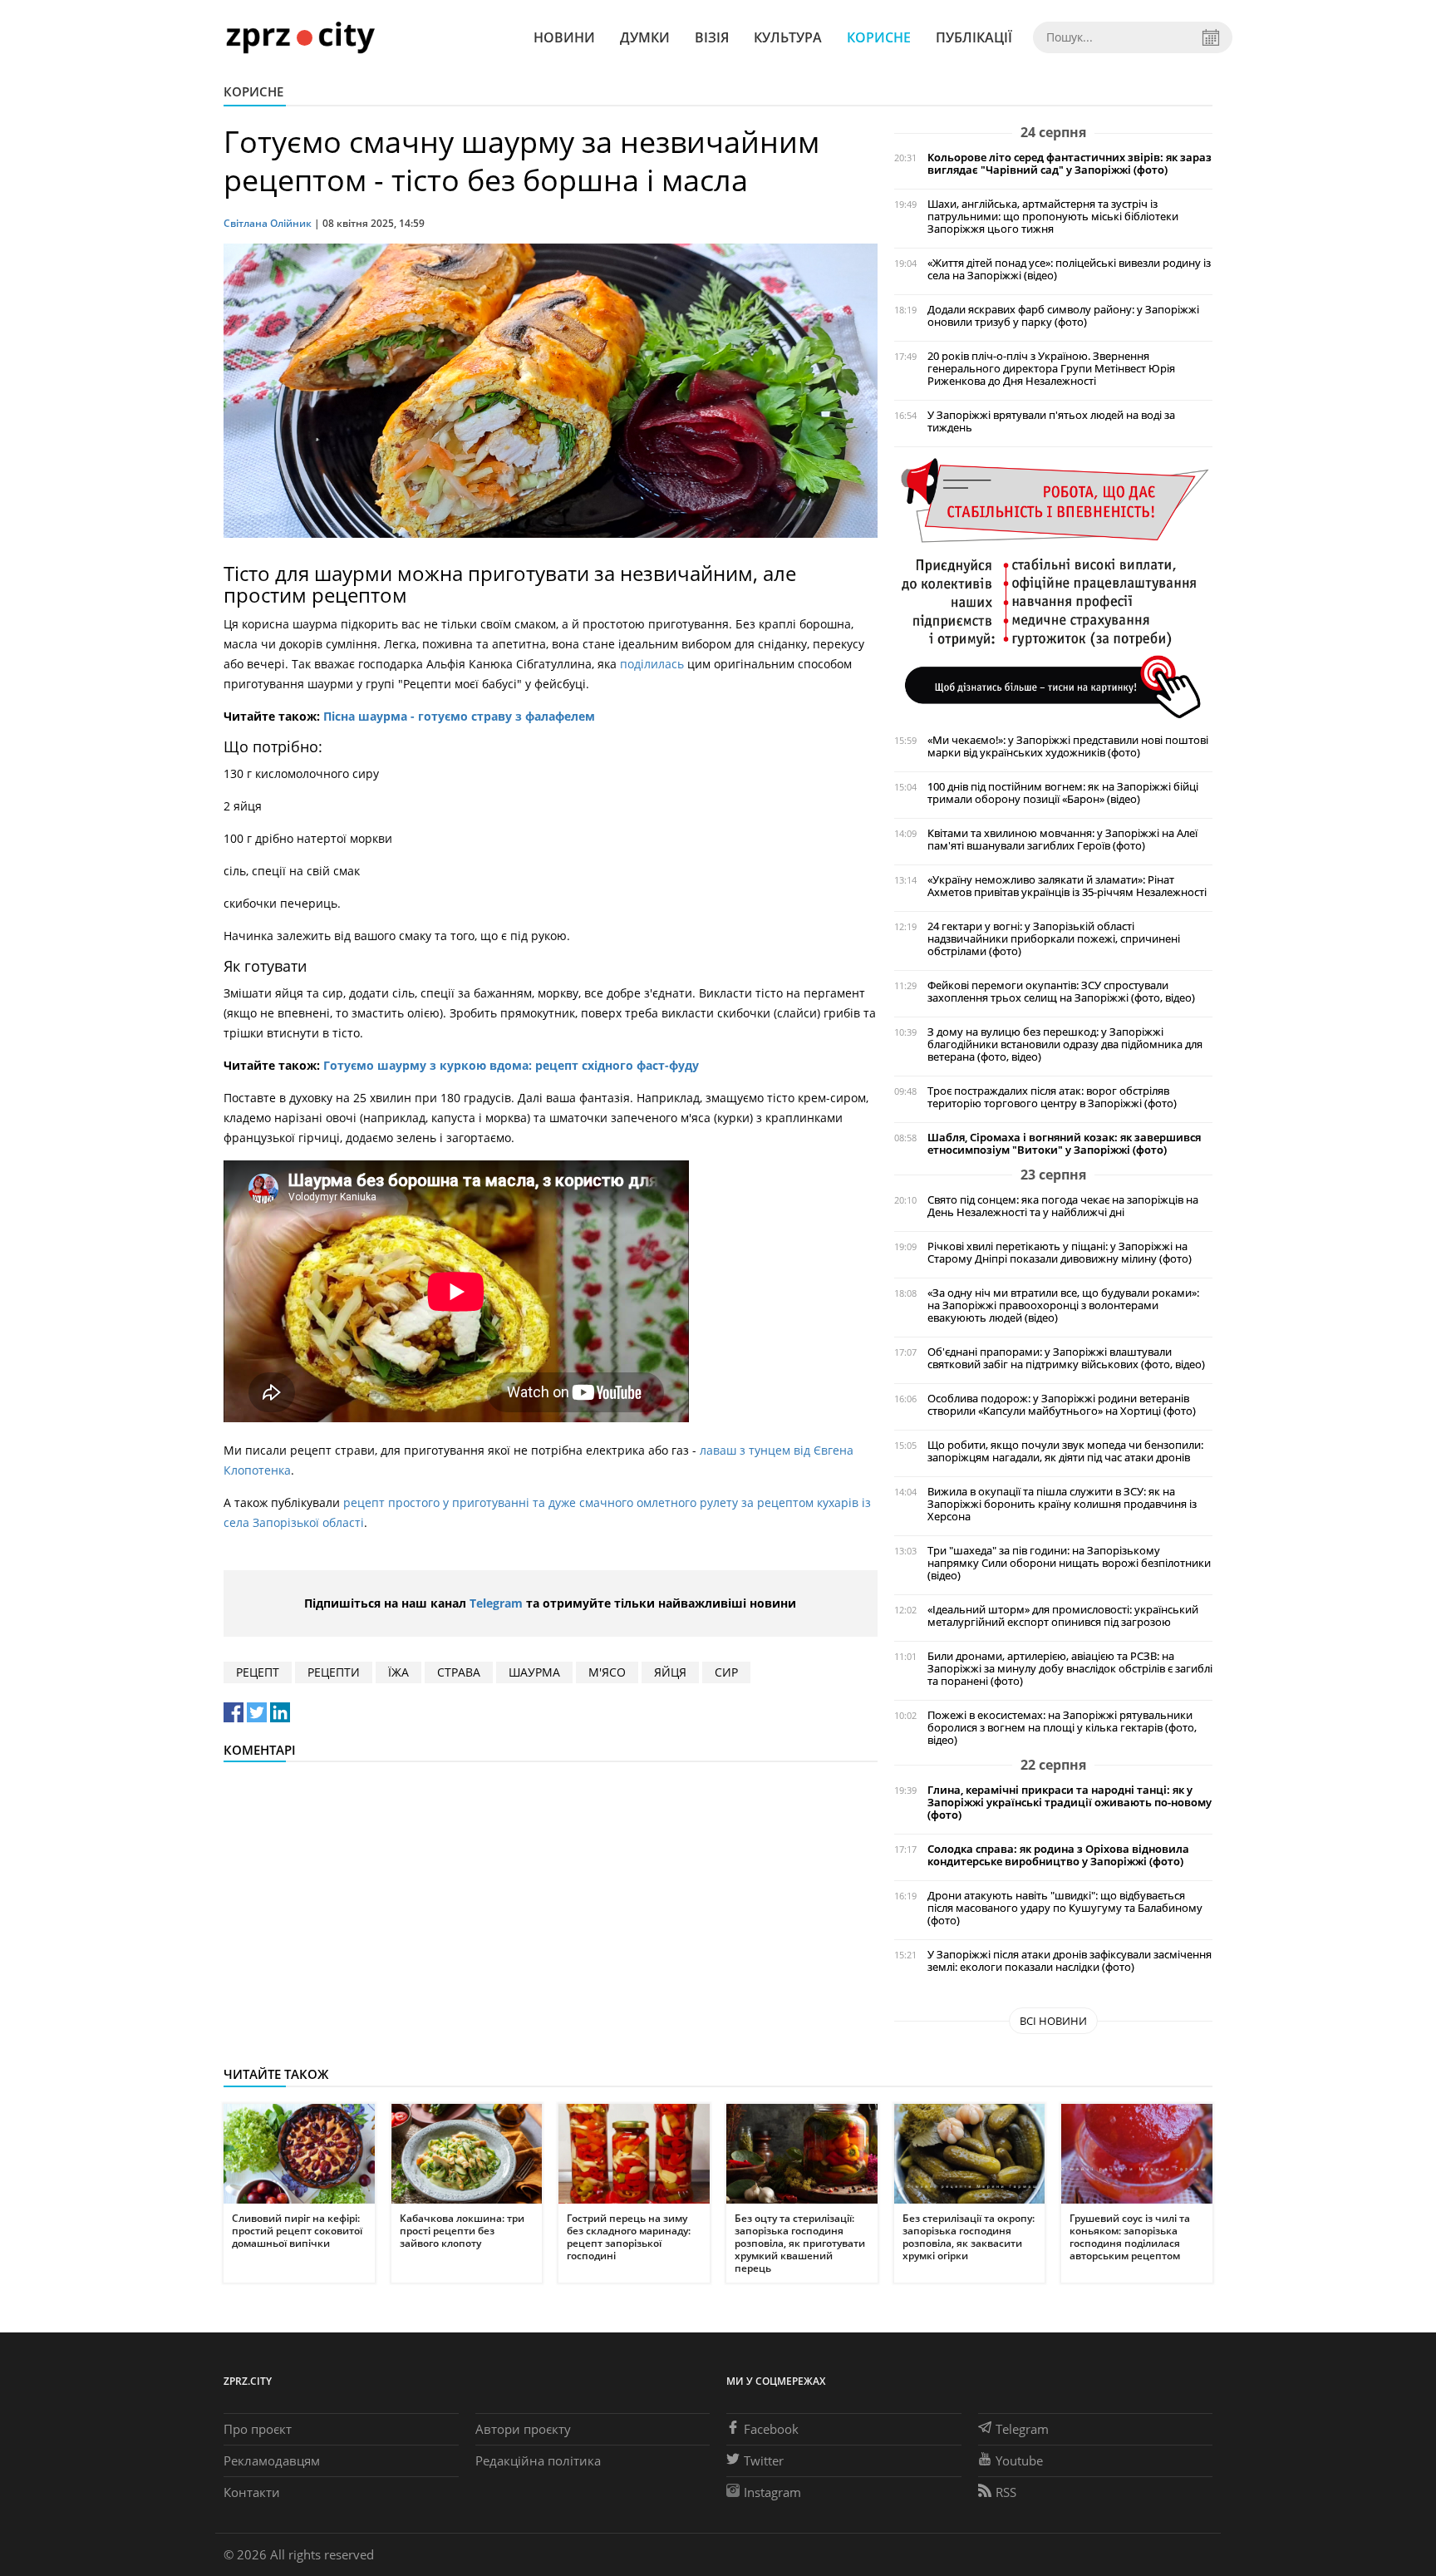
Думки (645, 37)
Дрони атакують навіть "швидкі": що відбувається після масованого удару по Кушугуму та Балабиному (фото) (1065, 1908)
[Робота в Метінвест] (1053, 587)
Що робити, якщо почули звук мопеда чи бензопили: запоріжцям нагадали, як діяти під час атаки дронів (1065, 1451)
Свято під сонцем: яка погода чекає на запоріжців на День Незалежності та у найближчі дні (1063, 1206)
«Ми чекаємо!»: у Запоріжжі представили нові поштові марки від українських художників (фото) (1068, 746)
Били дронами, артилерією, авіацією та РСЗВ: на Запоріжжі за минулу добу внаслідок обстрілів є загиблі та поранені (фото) (1070, 1669)
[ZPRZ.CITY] (300, 37)
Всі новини (1053, 2021)
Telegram (496, 1603)
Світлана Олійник (268, 223)
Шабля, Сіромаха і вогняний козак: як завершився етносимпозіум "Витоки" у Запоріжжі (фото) (1064, 1144)
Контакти (252, 2492)
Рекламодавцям (272, 2460)
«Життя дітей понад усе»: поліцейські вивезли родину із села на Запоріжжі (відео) (1069, 269)
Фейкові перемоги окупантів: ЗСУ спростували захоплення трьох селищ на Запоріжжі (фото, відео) (1061, 992)
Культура (788, 37)
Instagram (772, 2492)
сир (726, 1672)
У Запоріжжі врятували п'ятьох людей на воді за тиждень (1051, 421)
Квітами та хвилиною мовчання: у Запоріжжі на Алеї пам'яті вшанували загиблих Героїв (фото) (1062, 840)
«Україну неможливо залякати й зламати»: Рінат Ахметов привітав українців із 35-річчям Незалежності (1067, 886)
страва (459, 1672)
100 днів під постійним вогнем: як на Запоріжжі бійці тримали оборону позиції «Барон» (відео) (1063, 793)
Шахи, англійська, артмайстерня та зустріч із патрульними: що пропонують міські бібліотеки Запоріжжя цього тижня (1053, 217)
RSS (1006, 2492)
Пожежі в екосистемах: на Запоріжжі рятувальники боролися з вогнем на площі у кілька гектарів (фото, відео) (1062, 1728)
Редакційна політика (538, 2460)
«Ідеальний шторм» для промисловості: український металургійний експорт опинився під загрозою (1063, 1616)
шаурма (534, 1672)
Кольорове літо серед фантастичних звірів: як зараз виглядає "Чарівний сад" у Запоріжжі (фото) (1070, 164)
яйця (670, 1672)
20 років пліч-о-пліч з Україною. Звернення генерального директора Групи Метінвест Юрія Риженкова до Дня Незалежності (1051, 369)
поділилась (654, 664)
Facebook (771, 2429)
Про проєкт (258, 2429)
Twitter (764, 2460)
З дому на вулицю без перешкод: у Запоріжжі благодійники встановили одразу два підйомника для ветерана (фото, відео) (1065, 1044)
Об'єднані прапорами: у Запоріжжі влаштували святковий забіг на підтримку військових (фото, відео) (1066, 1358)
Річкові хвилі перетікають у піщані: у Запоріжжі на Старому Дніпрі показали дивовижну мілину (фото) (1060, 1253)
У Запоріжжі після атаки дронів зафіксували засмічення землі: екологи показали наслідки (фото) (1070, 1961)
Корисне (879, 37)
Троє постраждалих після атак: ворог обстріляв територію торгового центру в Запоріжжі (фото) (1052, 1097)
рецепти (334, 1672)
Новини (564, 37)
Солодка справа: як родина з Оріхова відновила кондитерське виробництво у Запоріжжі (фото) (1058, 1855)
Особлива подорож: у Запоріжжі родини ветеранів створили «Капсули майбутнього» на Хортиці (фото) (1062, 1405)
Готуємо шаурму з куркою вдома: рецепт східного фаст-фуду (511, 1065)
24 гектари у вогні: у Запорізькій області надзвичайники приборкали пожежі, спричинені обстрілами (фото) (1054, 939)
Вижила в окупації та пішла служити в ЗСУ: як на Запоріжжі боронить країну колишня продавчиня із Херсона (1062, 1504)
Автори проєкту (523, 2429)
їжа (398, 1672)
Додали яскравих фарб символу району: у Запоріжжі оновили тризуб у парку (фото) (1063, 316)
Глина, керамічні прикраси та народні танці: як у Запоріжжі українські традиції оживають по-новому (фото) (1070, 1803)
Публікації (974, 37)
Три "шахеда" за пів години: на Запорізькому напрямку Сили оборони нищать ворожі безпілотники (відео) (1069, 1563)
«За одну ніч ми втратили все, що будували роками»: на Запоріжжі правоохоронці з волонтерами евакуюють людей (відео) (1063, 1305)
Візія (712, 37)
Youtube (1019, 2460)
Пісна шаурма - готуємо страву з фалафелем (459, 716)
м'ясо (607, 1672)
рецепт (258, 1672)
